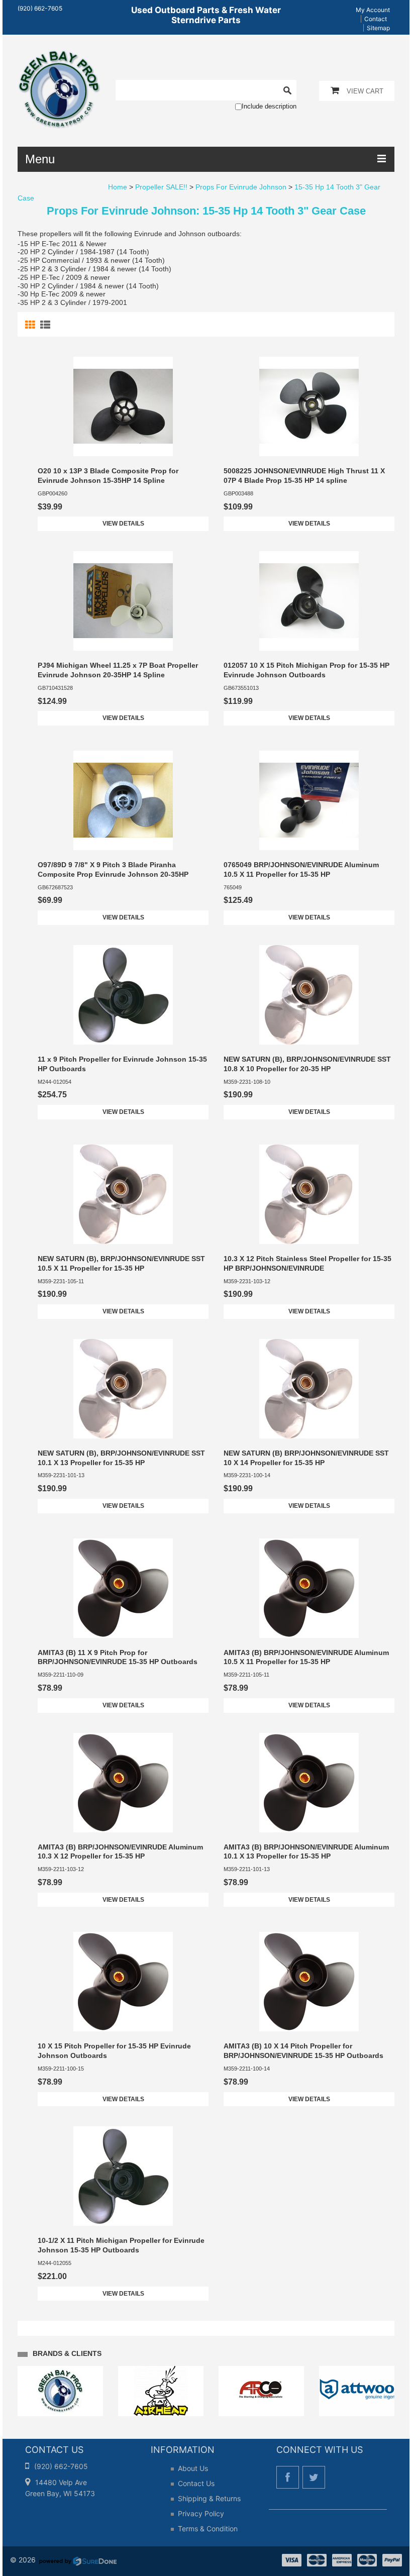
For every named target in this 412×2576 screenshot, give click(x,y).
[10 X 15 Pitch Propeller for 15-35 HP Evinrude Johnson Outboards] (123, 1982)
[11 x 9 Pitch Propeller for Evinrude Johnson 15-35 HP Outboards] (123, 995)
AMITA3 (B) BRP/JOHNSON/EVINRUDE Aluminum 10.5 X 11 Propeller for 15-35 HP (306, 1657)
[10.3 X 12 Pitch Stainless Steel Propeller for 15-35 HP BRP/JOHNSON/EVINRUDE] (309, 1194)
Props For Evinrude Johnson (241, 187)
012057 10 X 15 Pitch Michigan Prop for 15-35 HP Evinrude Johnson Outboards (306, 670)
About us (193, 2468)
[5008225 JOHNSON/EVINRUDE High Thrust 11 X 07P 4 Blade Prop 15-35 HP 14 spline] (309, 406)
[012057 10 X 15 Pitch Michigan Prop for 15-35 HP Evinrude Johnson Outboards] (309, 601)
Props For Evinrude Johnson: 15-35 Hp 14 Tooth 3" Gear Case (206, 211)
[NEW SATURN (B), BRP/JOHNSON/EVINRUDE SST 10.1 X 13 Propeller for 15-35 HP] (123, 1389)
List (46, 325)
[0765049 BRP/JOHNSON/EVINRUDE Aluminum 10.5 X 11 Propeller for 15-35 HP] (309, 800)
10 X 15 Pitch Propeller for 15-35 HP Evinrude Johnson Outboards (114, 2051)
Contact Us (196, 2483)
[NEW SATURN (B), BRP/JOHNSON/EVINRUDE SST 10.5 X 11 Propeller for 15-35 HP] (123, 1194)
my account (373, 10)
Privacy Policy (201, 2513)
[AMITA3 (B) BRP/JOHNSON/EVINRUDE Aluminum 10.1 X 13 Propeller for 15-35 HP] (309, 1783)
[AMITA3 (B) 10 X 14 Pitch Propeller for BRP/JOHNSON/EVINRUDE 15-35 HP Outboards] (309, 1982)
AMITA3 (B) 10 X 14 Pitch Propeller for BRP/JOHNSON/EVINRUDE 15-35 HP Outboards (303, 2051)
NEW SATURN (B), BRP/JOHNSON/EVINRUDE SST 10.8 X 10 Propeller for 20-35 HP (307, 1064)
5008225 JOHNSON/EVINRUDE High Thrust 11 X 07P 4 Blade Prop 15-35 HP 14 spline (304, 476)
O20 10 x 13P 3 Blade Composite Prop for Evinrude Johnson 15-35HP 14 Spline (108, 476)
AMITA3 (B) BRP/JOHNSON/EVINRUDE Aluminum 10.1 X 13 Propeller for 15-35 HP (306, 1852)
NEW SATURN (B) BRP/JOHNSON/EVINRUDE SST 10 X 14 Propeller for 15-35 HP (306, 1458)
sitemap (378, 28)
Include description (269, 106)
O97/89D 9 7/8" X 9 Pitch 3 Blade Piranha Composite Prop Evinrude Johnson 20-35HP (113, 869)
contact (376, 19)
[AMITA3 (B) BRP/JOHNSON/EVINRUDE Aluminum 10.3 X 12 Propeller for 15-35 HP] (123, 1783)
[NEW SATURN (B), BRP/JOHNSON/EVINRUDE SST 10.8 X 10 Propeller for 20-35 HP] (309, 995)
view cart (365, 91)
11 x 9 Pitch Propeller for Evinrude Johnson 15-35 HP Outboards (122, 1064)
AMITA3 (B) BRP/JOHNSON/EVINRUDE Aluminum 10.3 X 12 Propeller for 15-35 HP (120, 1852)
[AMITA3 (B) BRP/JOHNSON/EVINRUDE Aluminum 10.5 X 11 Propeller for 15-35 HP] (309, 1588)
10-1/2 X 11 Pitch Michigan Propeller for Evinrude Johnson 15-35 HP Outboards (121, 2245)
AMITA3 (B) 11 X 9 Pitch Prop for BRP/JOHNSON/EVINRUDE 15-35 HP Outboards (118, 1657)
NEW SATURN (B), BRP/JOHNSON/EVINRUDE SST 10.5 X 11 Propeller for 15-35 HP (121, 1263)
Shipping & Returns (209, 2498)
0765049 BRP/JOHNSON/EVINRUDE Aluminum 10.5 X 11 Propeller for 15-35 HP (301, 869)
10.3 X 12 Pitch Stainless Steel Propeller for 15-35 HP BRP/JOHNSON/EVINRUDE (307, 1263)
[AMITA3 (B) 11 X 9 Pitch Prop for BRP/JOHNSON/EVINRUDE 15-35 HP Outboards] (123, 1588)
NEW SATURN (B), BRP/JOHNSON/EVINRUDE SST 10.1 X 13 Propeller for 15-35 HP (121, 1458)
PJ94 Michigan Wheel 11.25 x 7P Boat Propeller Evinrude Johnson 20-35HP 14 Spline (118, 670)
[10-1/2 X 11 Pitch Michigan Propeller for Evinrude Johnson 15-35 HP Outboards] (123, 2176)
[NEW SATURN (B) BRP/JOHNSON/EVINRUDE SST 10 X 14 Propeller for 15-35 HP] (309, 1389)
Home (118, 187)
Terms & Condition (208, 2529)
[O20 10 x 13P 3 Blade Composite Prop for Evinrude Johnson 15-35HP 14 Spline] (123, 406)
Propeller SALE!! (161, 187)
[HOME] (59, 56)
